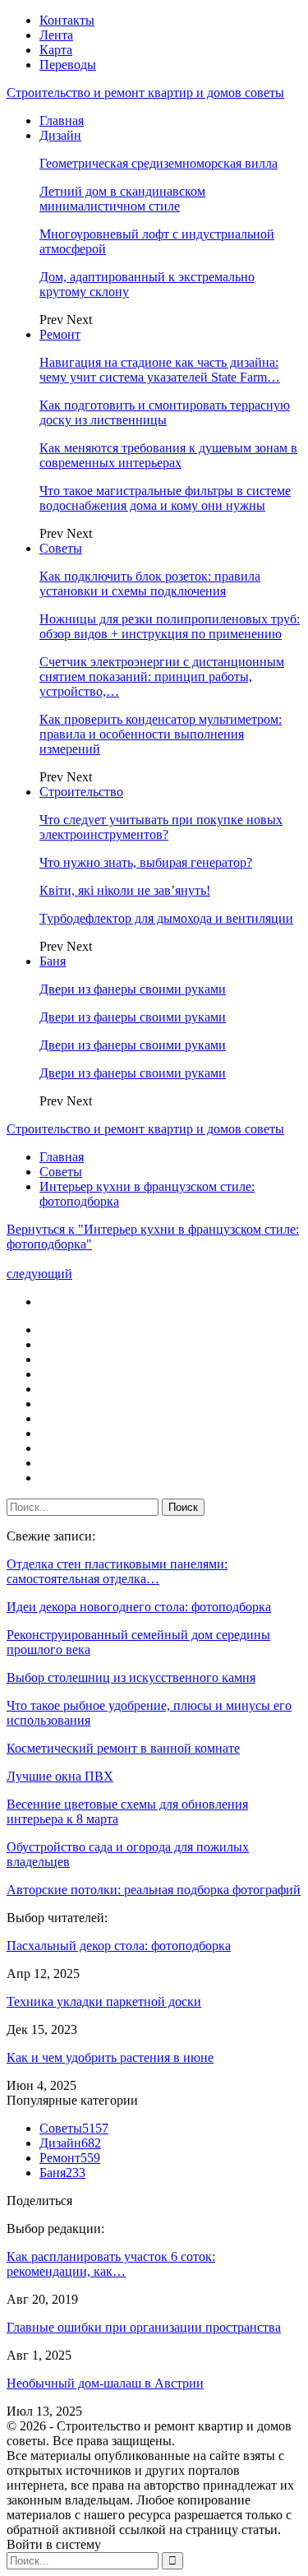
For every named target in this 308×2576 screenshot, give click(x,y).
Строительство (81, 792)
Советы (61, 548)
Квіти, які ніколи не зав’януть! (125, 890)
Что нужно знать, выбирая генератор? (146, 862)
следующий (39, 1274)
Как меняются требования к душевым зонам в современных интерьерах (168, 455)
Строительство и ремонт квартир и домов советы (145, 93)
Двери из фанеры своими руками (133, 989)
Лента (56, 35)
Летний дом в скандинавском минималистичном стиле (122, 199)
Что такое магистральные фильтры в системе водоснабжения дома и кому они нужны (165, 498)
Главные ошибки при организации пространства (144, 2327)
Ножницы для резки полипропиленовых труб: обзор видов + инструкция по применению (170, 626)
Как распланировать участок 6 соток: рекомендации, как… (111, 2264)
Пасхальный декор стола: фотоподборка (119, 1946)
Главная (62, 120)
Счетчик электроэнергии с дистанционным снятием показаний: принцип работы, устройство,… (162, 676)
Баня (53, 961)
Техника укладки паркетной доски (104, 2001)
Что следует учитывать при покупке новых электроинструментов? (161, 827)
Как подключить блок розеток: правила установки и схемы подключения (150, 584)
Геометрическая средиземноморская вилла (159, 163)
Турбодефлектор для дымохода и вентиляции (166, 918)
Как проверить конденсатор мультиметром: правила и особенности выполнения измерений (161, 734)
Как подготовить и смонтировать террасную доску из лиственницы (165, 412)
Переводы (68, 65)
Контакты (67, 20)
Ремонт (60, 334)
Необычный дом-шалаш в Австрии (105, 2383)
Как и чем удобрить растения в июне (110, 2057)
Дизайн (60, 135)
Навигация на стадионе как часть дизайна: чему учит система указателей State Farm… (160, 370)
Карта (56, 50)
